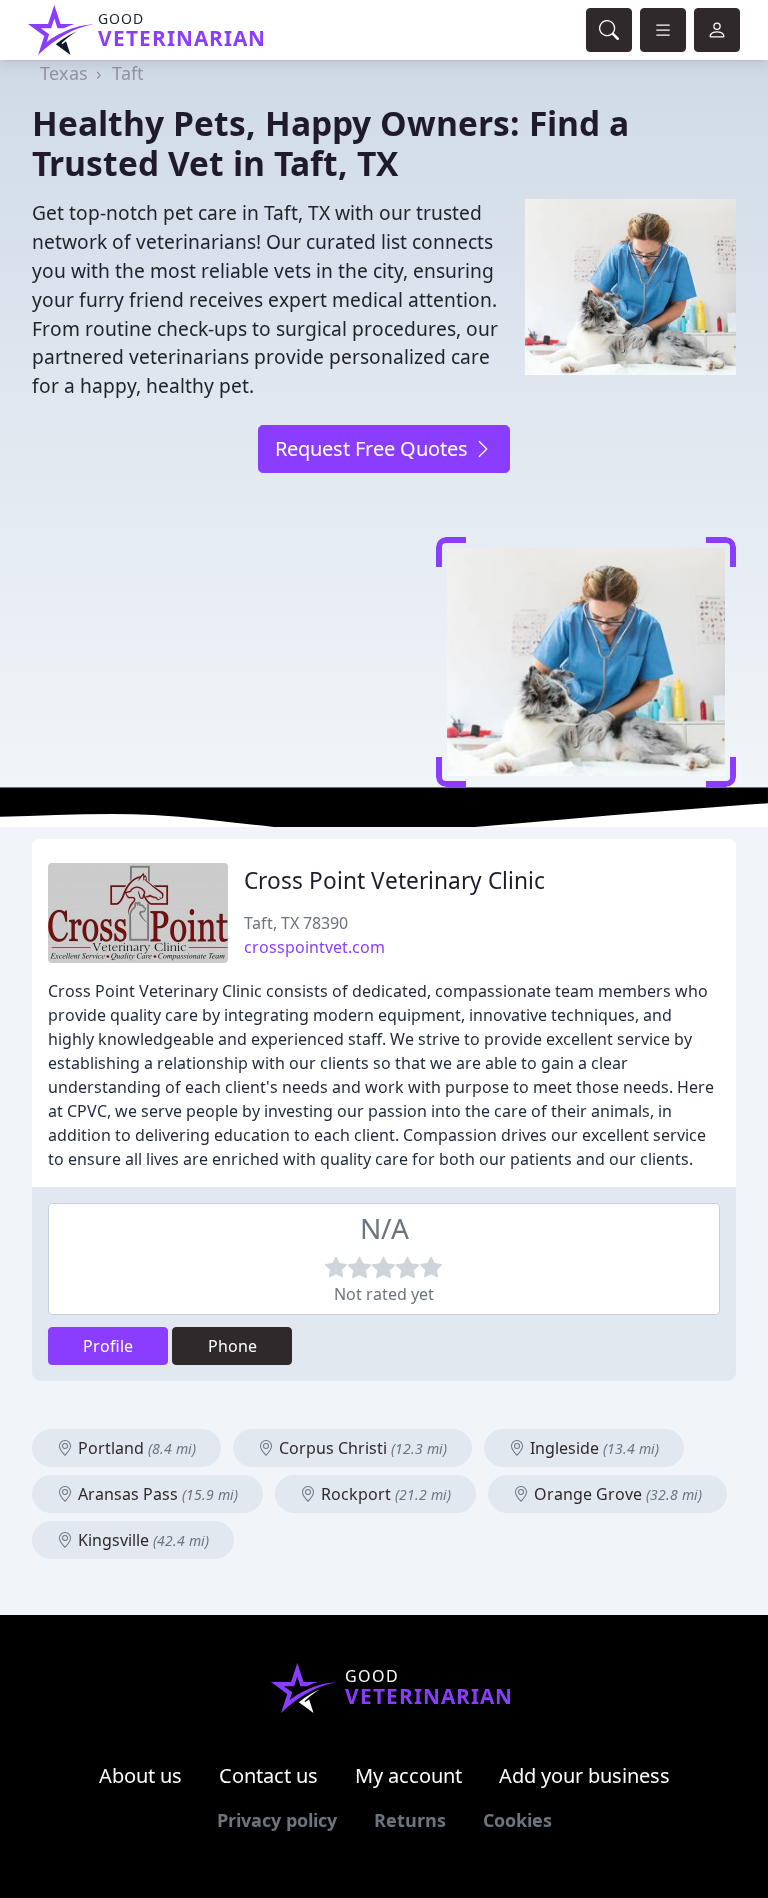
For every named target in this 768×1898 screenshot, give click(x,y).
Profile (108, 1346)
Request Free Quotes (374, 448)
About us (140, 1775)
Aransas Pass (156, 1494)
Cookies (517, 1820)
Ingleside (592, 1448)
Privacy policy (277, 1820)
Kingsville (141, 1540)
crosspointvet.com (314, 947)
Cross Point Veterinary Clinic (394, 880)
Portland (135, 1448)
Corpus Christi (361, 1448)
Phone (232, 1346)
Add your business (584, 1775)
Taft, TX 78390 (296, 923)
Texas (64, 73)
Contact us (268, 1775)
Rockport (384, 1494)
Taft (128, 73)
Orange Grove (616, 1494)
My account (408, 1775)
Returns (410, 1820)
